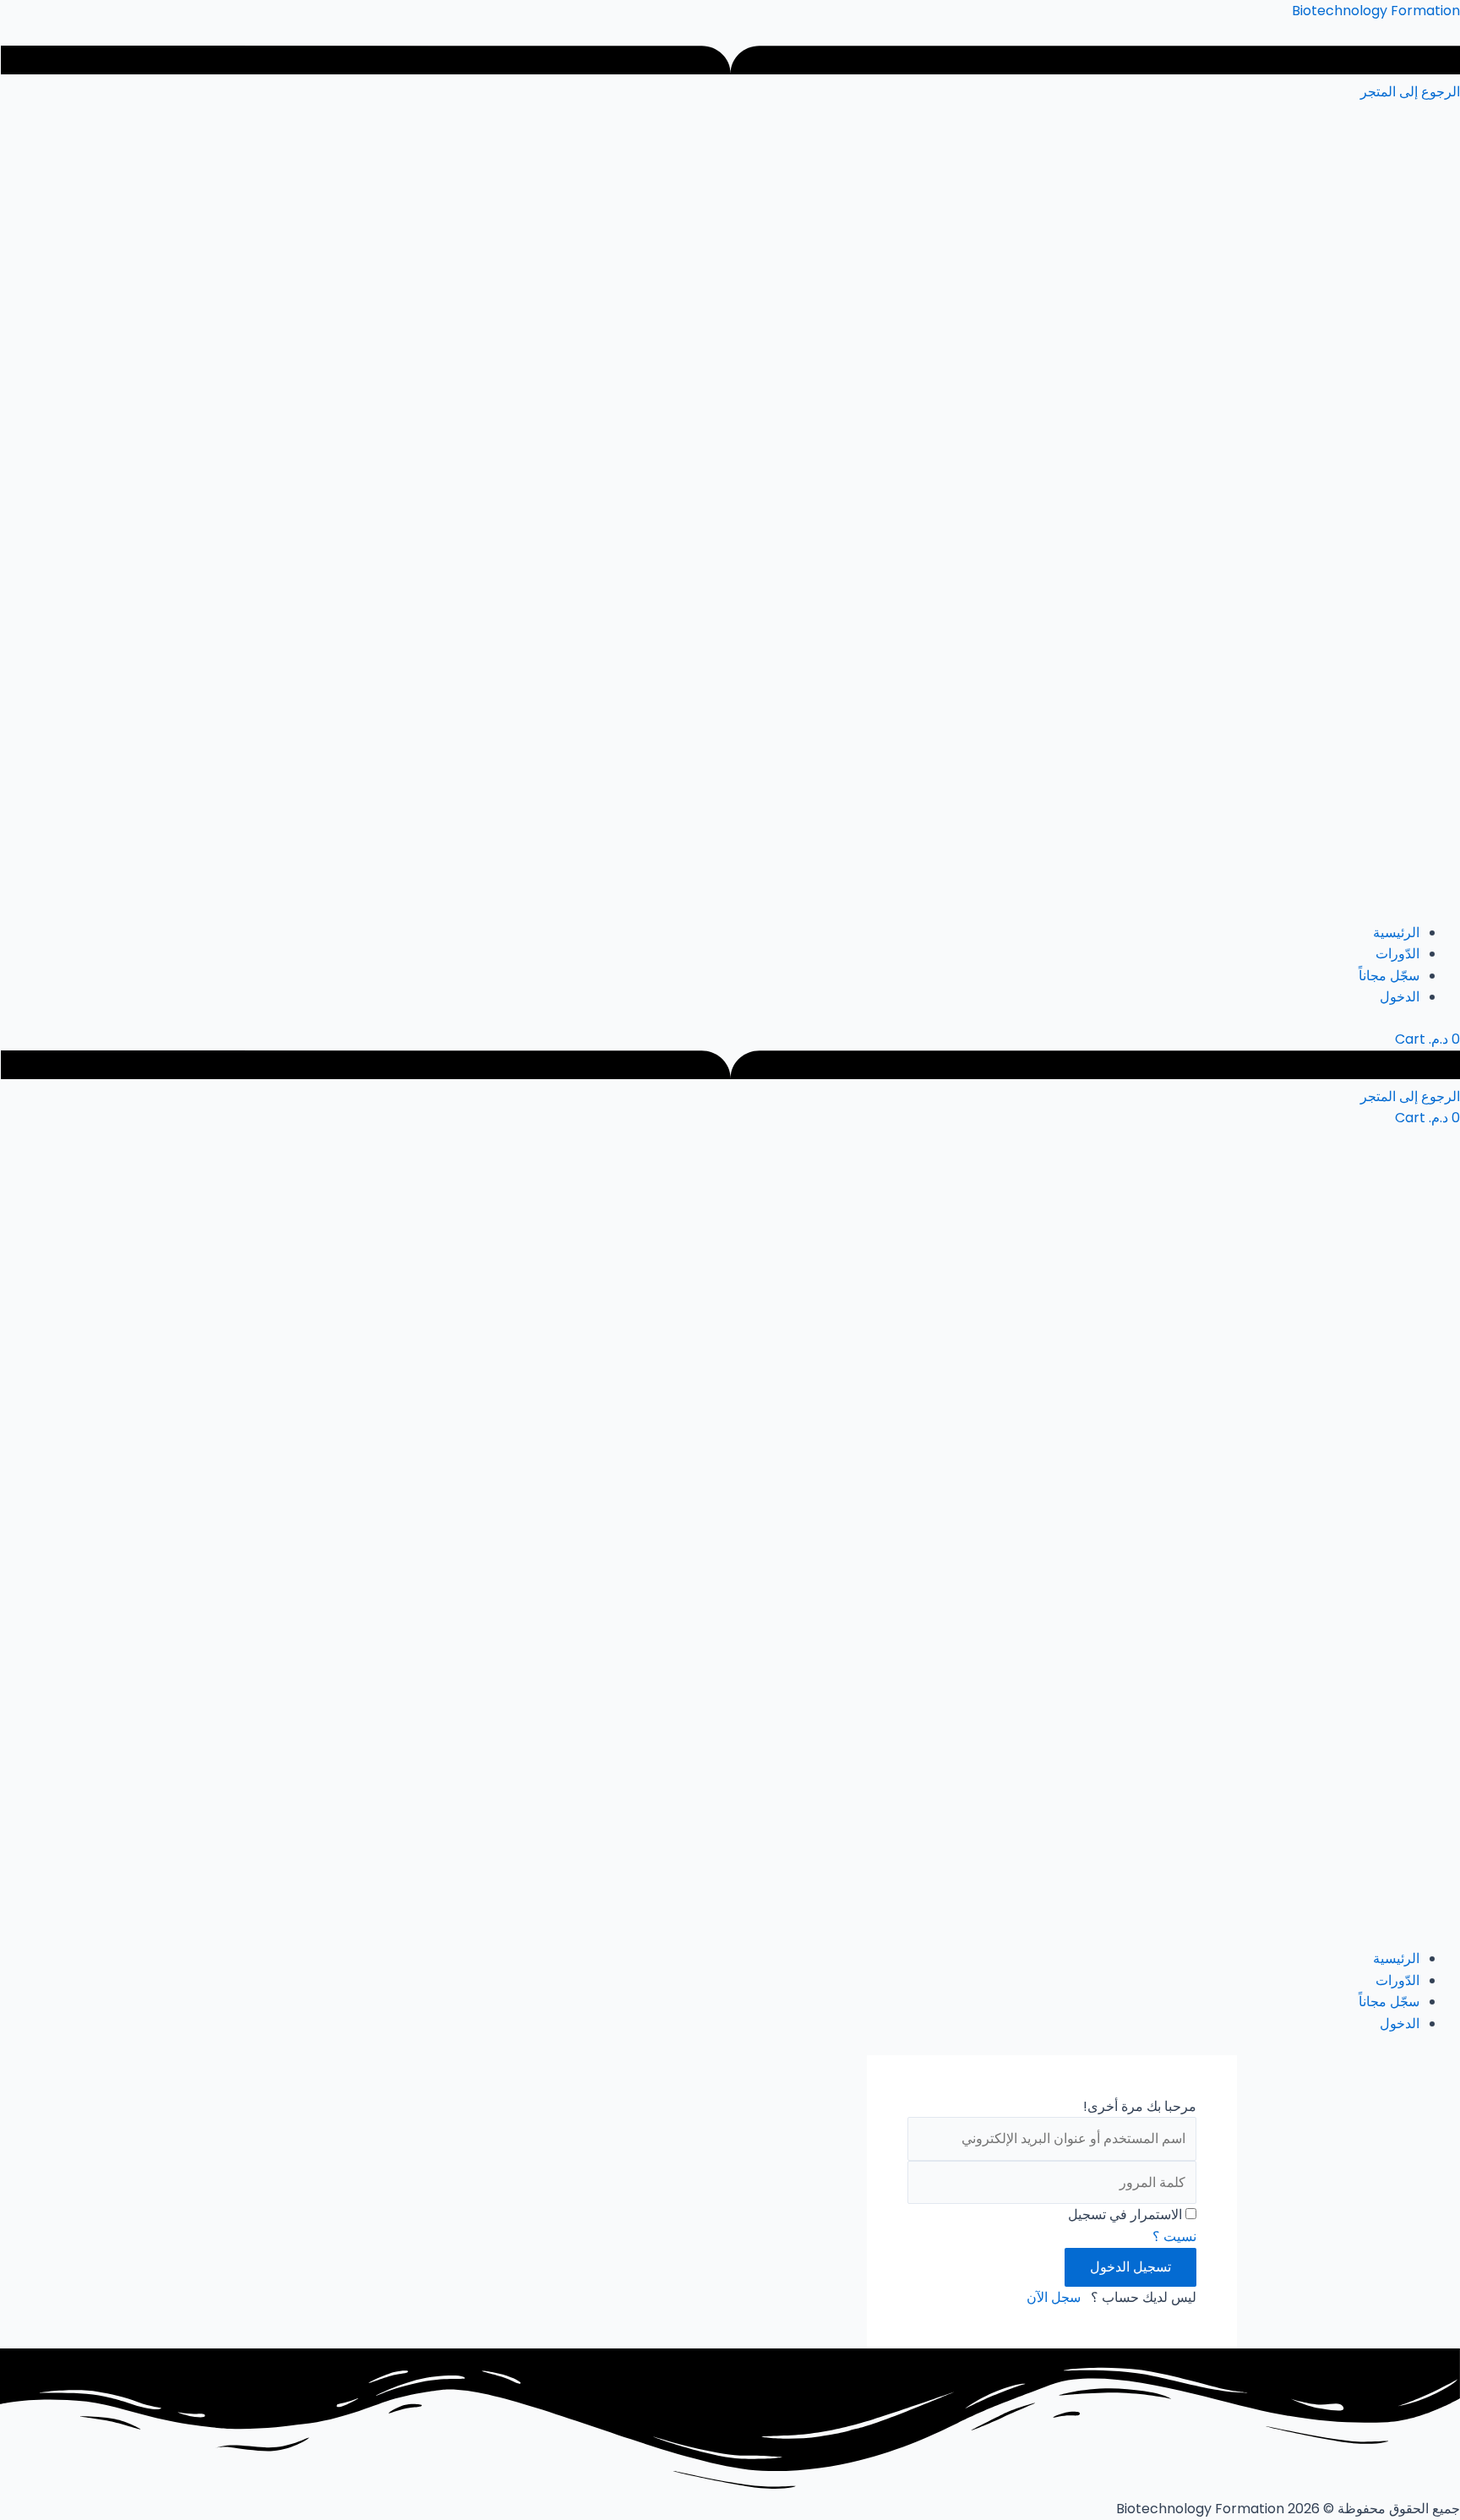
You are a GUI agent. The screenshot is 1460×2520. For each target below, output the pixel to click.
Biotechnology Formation (1376, 11)
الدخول (1400, 997)
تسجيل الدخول (1130, 2267)
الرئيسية (1396, 933)
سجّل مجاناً (1389, 976)
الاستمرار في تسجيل (1125, 2215)
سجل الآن (1054, 2297)
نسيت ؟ (1174, 2236)
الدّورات (1397, 954)
